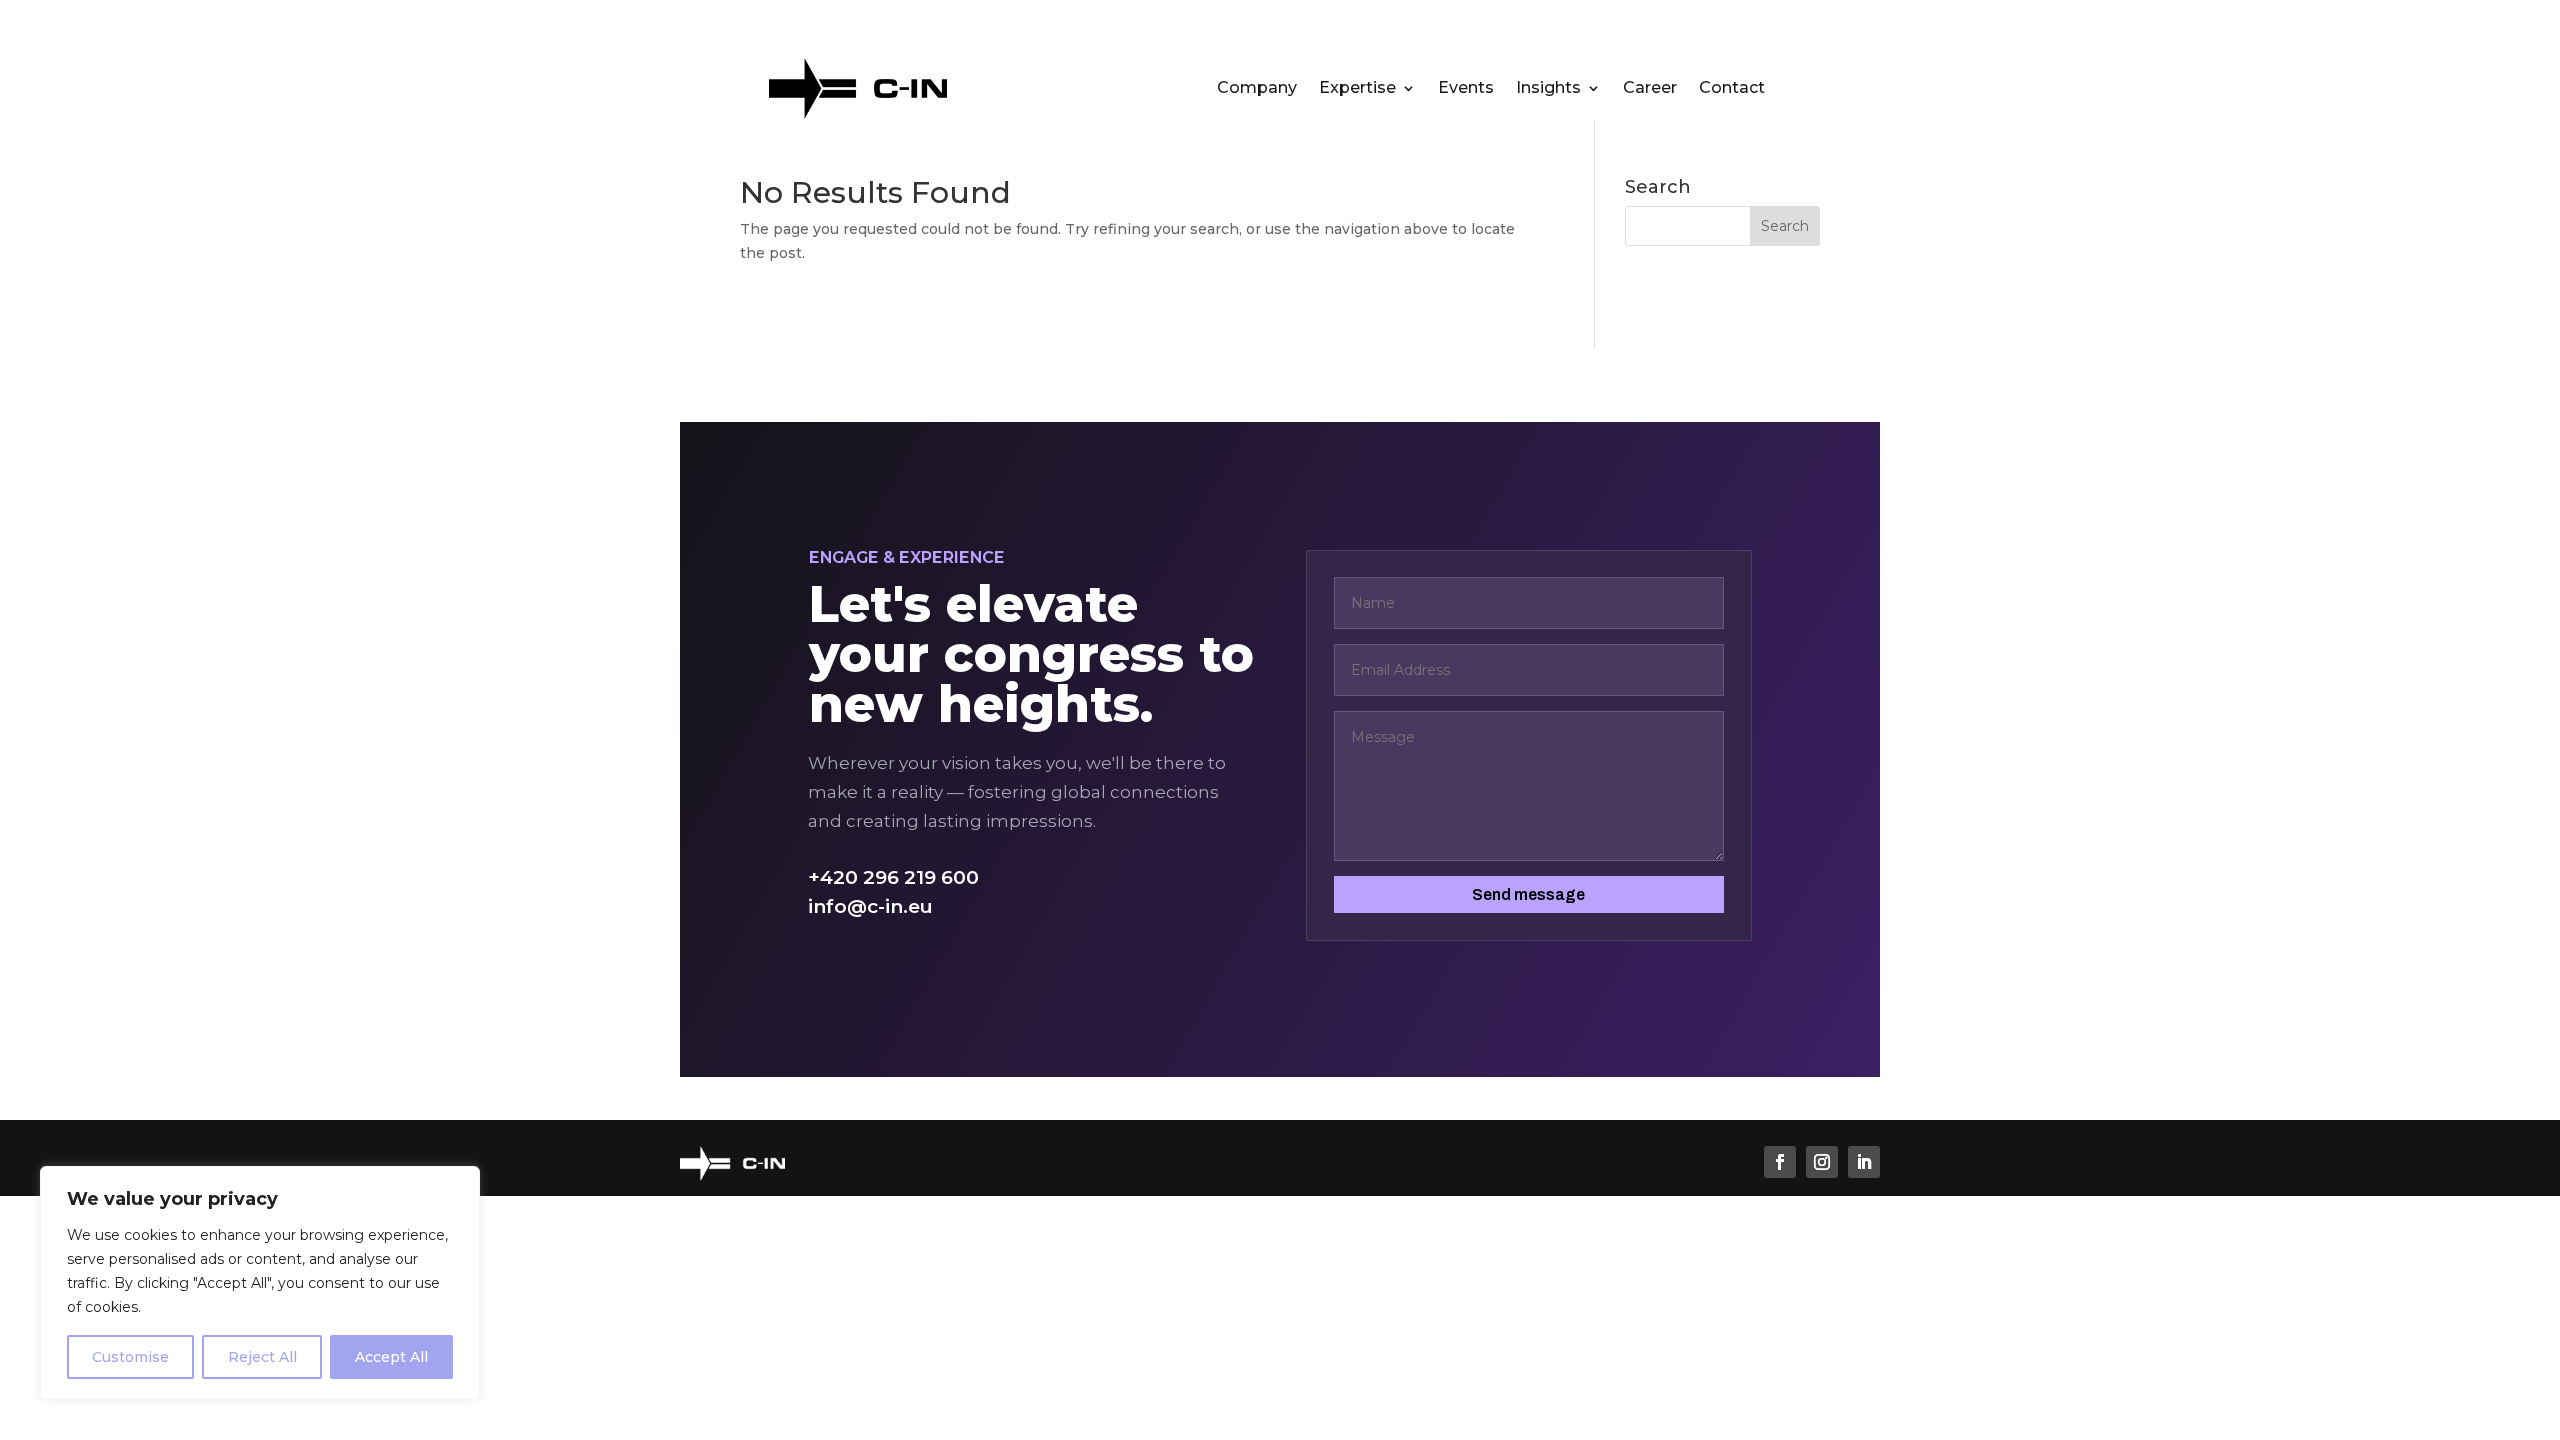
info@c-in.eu (870, 906)
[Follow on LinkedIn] (1864, 1162)
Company (1257, 89)
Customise (130, 1357)
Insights (1548, 89)
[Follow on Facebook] (1780, 1162)
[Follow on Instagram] (1822, 1162)
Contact (1732, 89)
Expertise (1357, 89)
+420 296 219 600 (893, 877)
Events (1466, 89)
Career (1650, 89)
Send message (1528, 894)
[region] (260, 1283)
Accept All (391, 1357)
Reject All (262, 1357)
